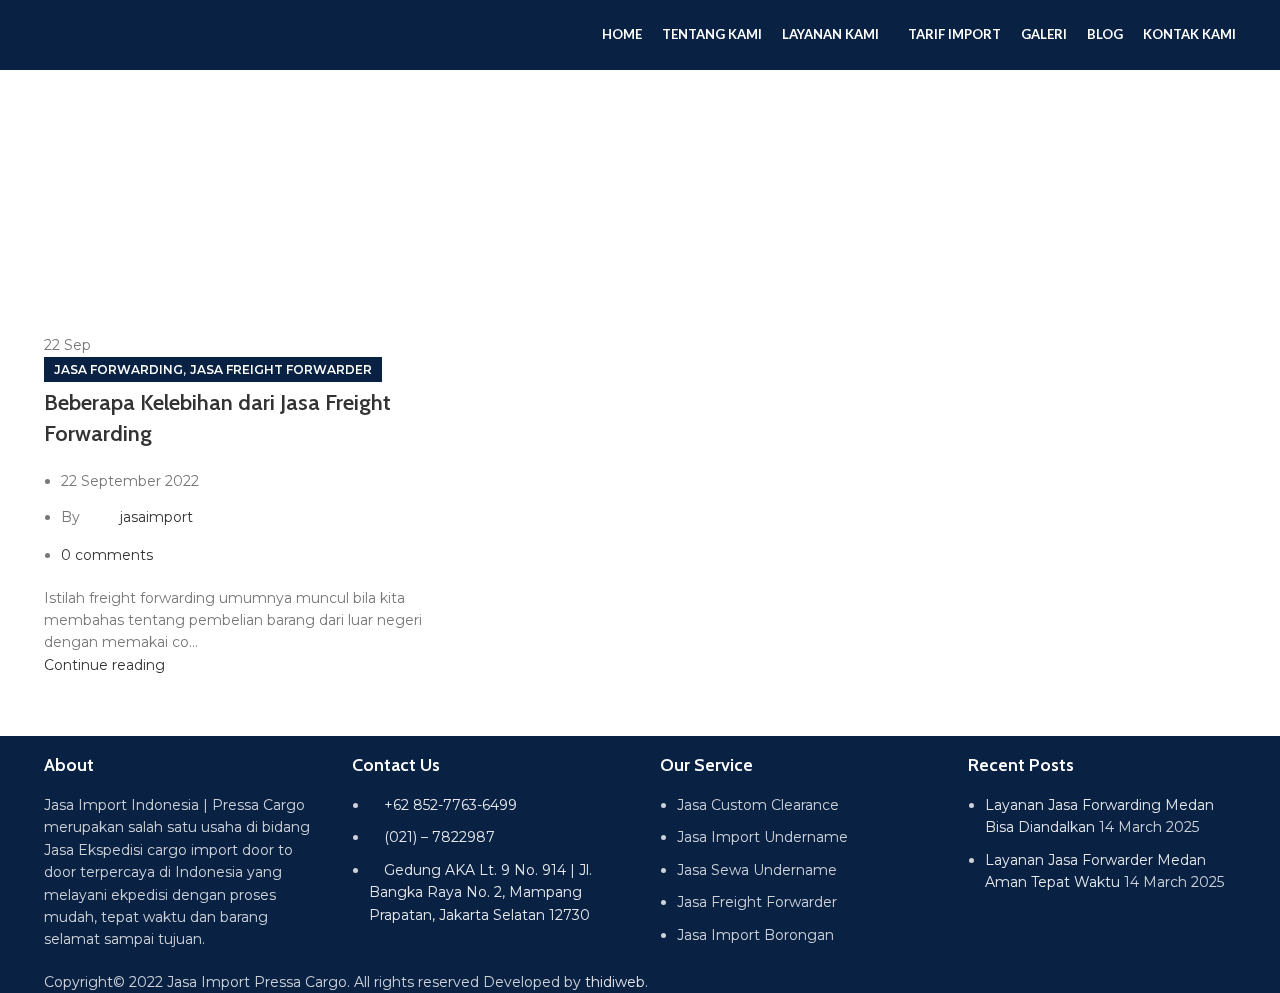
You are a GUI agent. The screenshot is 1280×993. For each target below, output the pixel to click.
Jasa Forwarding (118, 369)
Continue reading (104, 665)
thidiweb (615, 982)
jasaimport (156, 517)
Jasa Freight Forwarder (281, 369)
